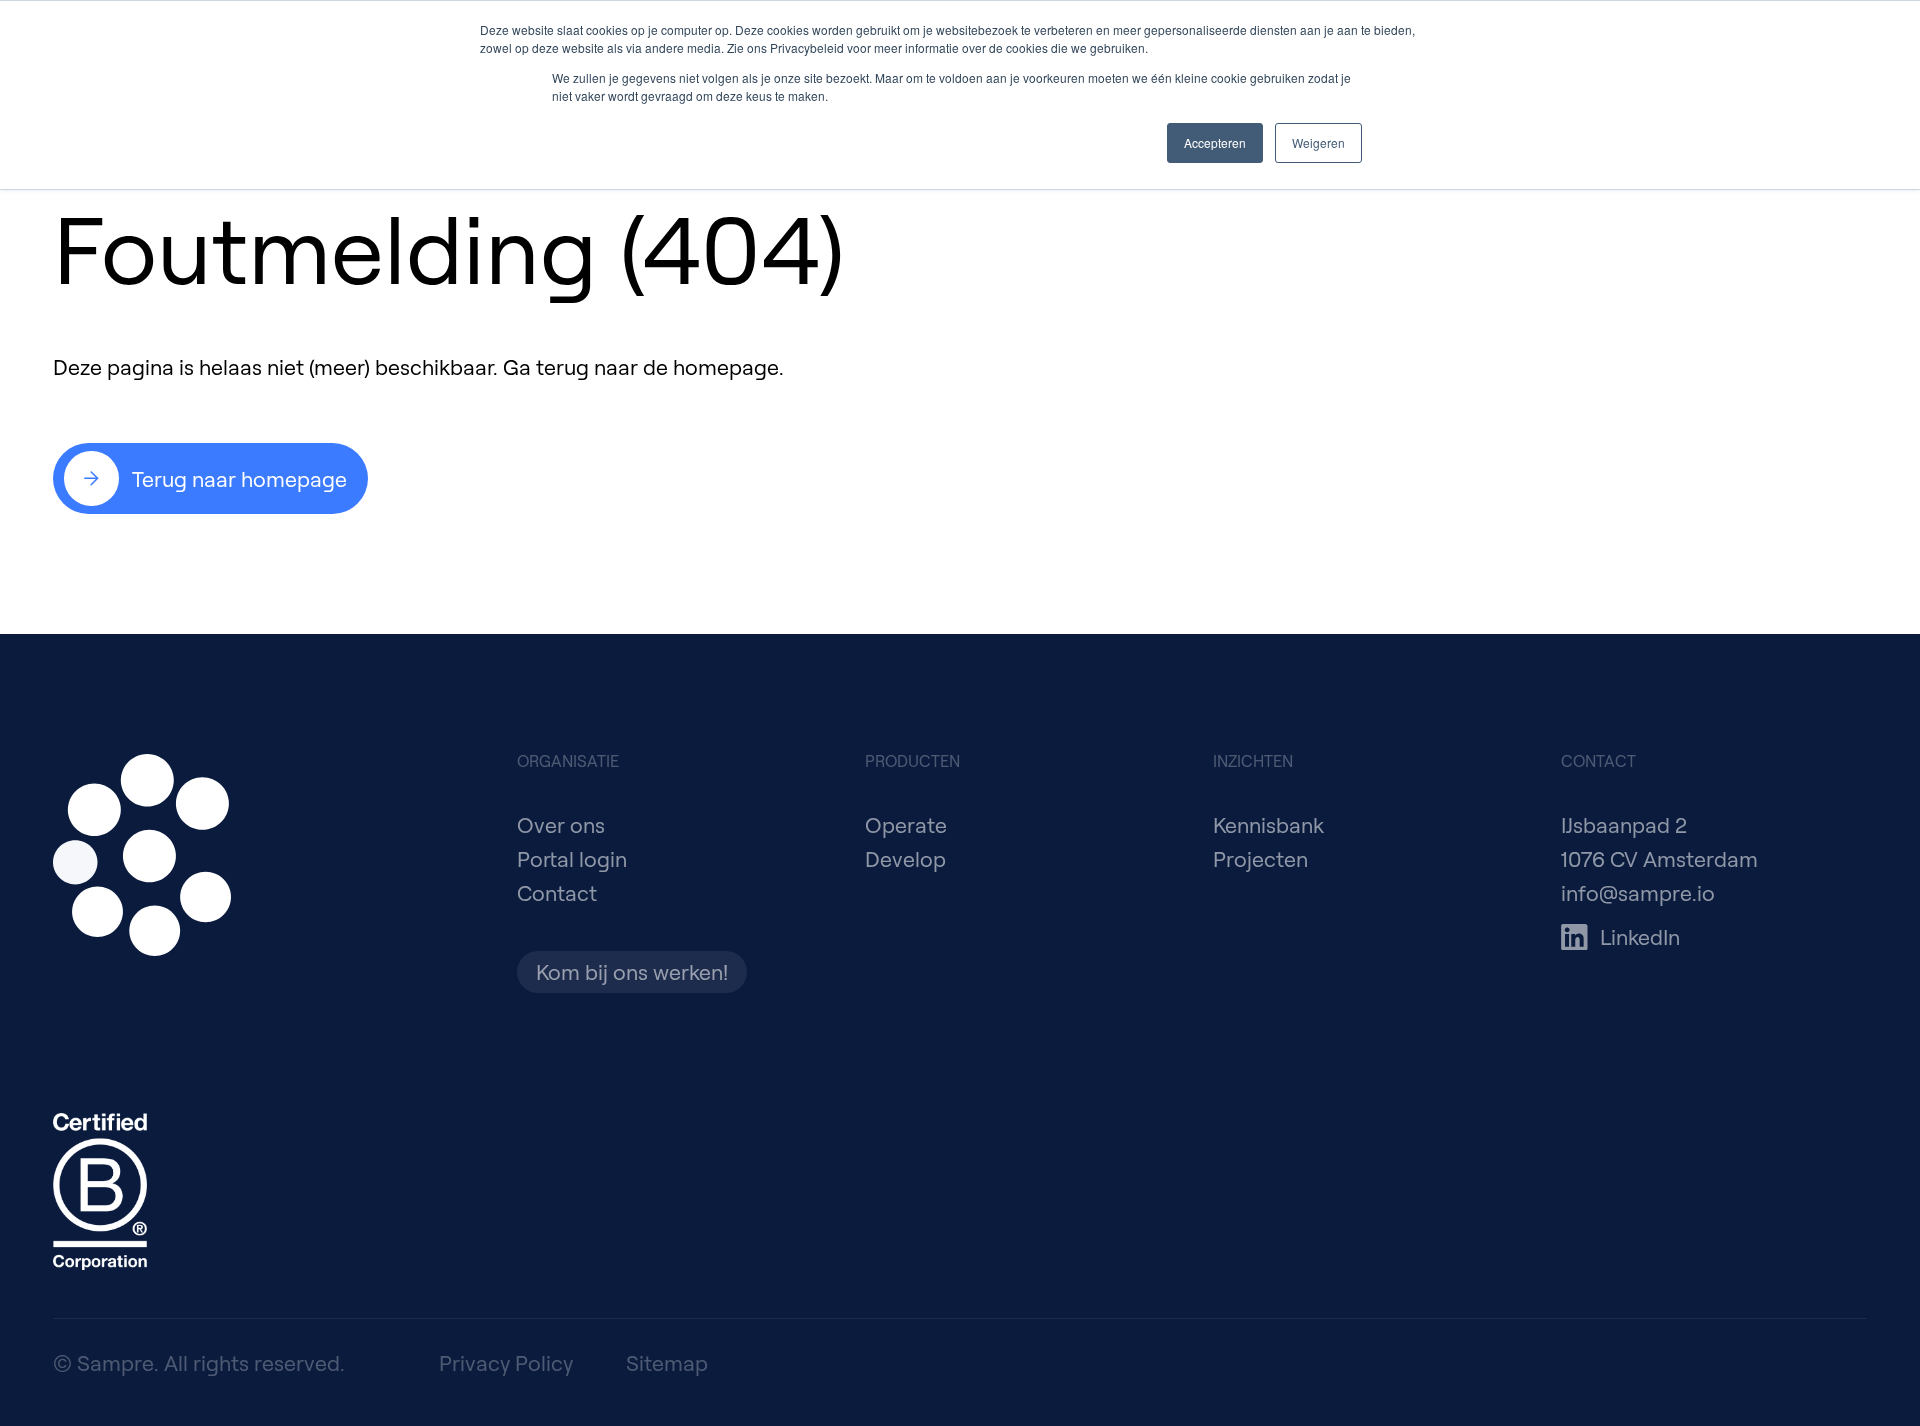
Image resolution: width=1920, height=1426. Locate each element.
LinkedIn (1640, 936)
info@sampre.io (1638, 892)
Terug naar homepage (239, 478)
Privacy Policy (506, 1362)
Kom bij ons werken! (632, 971)
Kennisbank (1268, 824)
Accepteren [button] (1215, 142)
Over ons (561, 824)
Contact (557, 892)
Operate (906, 824)
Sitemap (667, 1362)
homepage (726, 366)
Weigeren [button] (1318, 142)
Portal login (572, 858)
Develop (905, 858)
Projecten (1260, 858)
